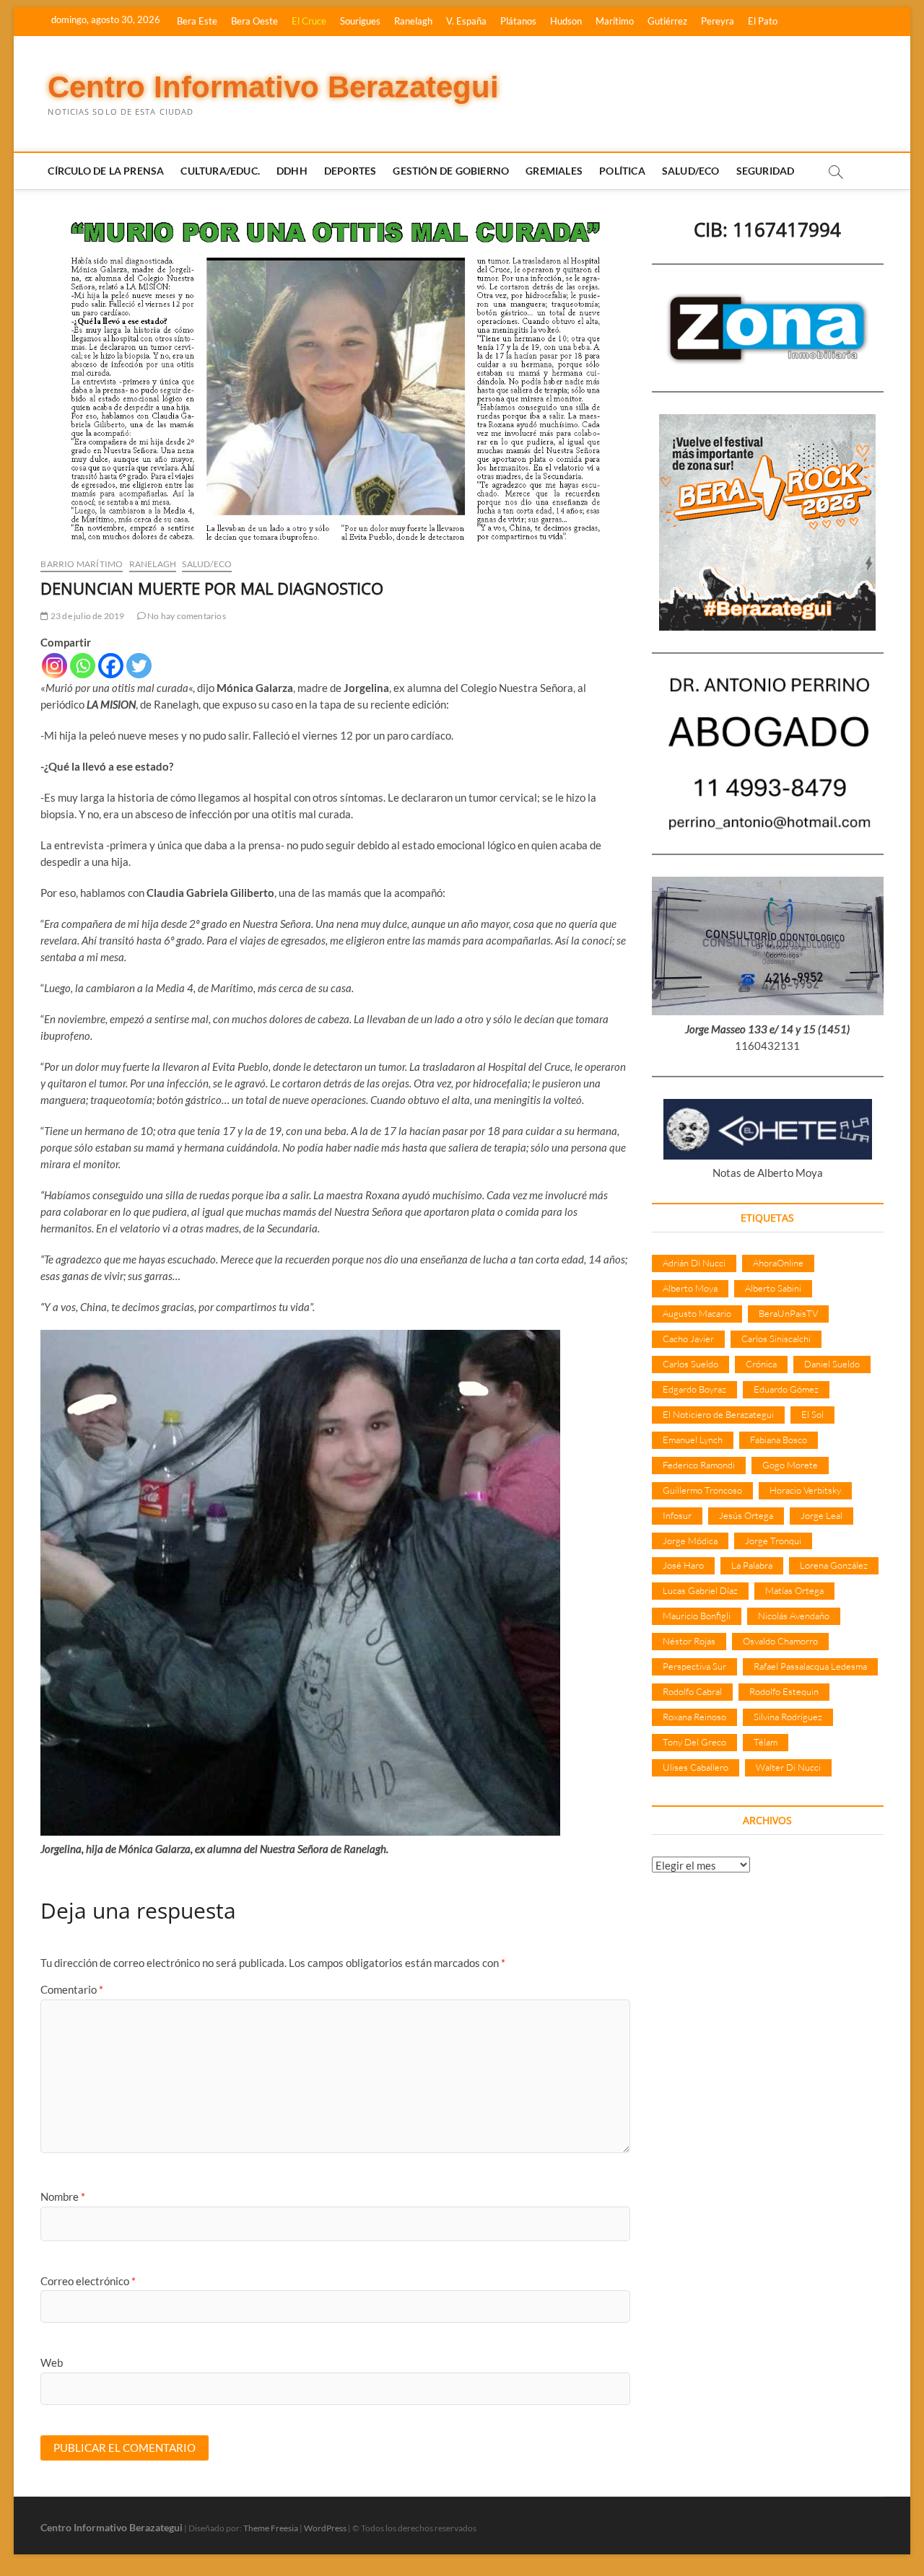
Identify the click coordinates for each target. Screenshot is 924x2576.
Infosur (677, 1515)
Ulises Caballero (696, 1767)
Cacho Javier (688, 1339)
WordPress (325, 2528)
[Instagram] (55, 666)
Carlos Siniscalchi (776, 1339)
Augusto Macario (697, 1313)
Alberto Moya (690, 1288)
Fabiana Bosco (779, 1440)
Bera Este (197, 21)
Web (52, 2362)
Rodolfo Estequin (784, 1691)
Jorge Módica (690, 1541)
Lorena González (834, 1565)
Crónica (761, 1364)
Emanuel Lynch (693, 1440)
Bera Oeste (254, 21)
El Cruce (309, 21)
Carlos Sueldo (690, 1364)
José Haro (683, 1565)
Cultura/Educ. (220, 171)
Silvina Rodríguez (788, 1717)
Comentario (72, 1989)
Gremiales (554, 171)
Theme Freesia (271, 2528)
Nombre (63, 2196)
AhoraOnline (778, 1263)
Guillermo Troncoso (702, 1490)
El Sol (812, 1414)
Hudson (566, 21)
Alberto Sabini (773, 1288)
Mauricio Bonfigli (697, 1616)
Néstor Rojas (689, 1641)
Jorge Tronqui (773, 1541)
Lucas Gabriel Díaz (700, 1590)
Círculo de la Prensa (106, 171)
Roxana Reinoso (694, 1717)
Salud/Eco (691, 171)
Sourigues (360, 21)
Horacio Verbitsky (805, 1490)
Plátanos (518, 21)
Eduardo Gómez (786, 1389)
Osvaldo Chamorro (780, 1641)
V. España (466, 21)
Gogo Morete (790, 1465)
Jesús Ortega (746, 1515)
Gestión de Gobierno (451, 171)
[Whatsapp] (83, 666)
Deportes (350, 171)
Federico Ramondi (699, 1465)
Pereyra (718, 21)
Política (622, 171)
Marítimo (615, 21)
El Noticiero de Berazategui (718, 1414)
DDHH (292, 171)
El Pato (763, 21)
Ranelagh (413, 21)
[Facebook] (111, 666)
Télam (766, 1742)
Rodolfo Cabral (692, 1691)
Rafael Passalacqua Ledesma (810, 1666)
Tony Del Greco (694, 1742)
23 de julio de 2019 (87, 616)
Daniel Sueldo (832, 1364)
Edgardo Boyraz (694, 1389)
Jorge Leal (821, 1515)
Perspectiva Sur (694, 1666)
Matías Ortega (794, 1590)
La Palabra (752, 1565)
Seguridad (766, 171)
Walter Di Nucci (788, 1767)
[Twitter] (139, 666)
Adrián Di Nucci (694, 1263)
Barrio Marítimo (82, 564)
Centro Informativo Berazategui (273, 87)
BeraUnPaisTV (788, 1313)
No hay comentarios (186, 616)
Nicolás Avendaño (794, 1616)
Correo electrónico (88, 2281)
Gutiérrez (667, 21)
